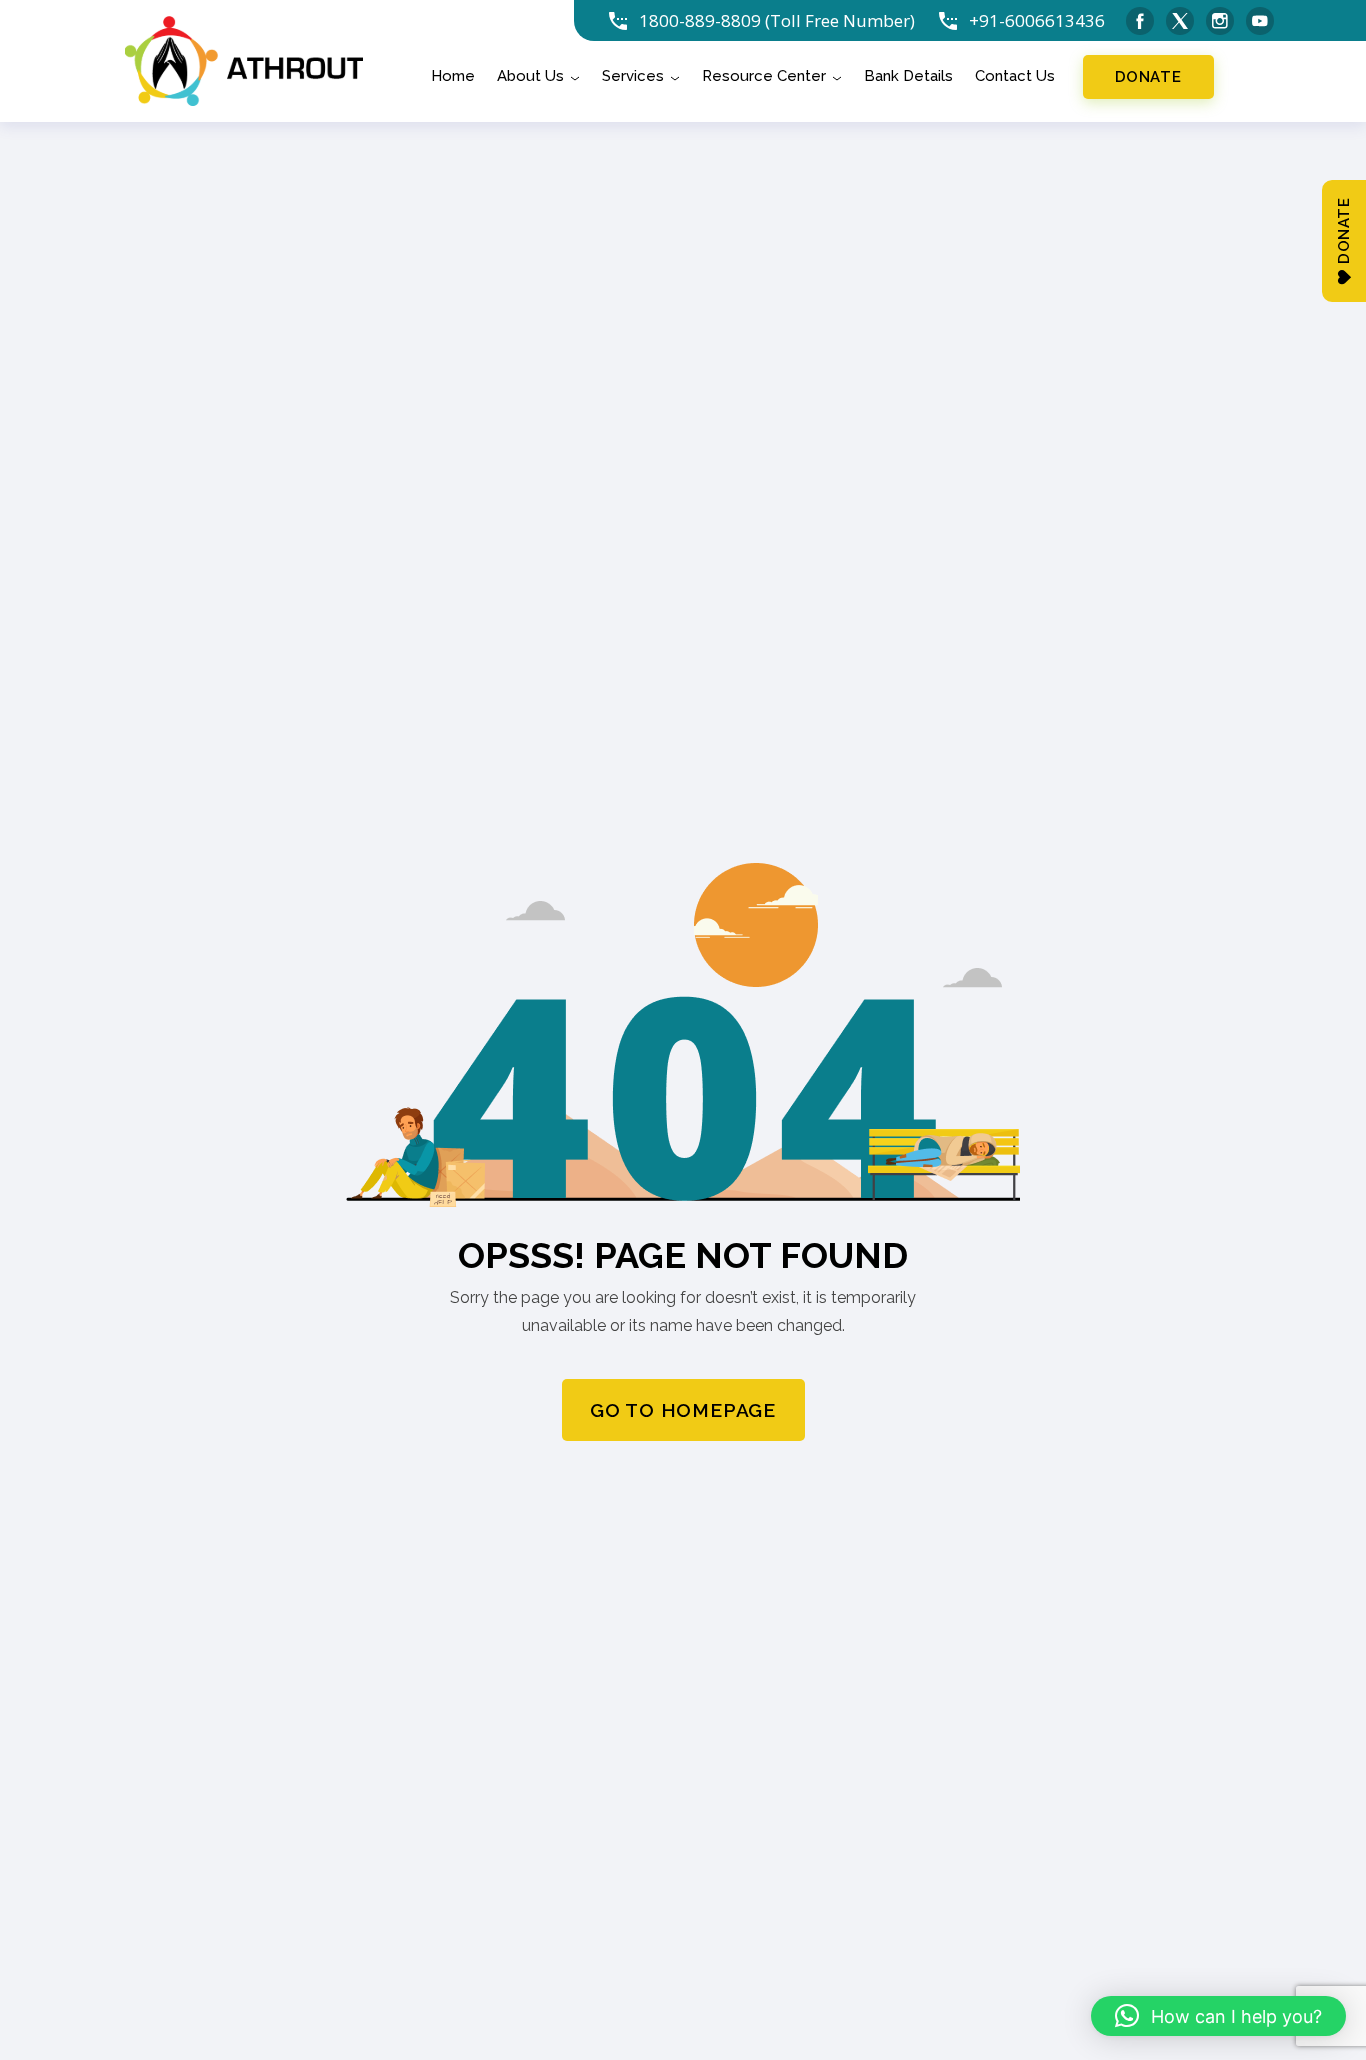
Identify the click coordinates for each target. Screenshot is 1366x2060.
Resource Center (764, 76)
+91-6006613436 (1037, 21)
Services (633, 76)
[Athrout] (244, 59)
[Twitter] (1180, 21)
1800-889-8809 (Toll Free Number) (777, 20)
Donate (1148, 77)
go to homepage (683, 1410)
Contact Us (1015, 76)
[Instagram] (1220, 21)
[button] (1218, 2016)
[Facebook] (1140, 21)
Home (453, 76)
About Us (530, 76)
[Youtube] (1260, 21)
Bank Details (908, 76)
